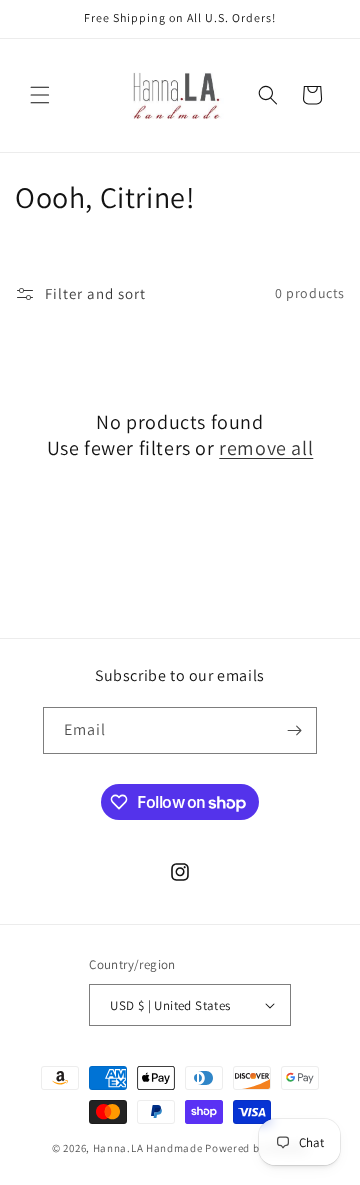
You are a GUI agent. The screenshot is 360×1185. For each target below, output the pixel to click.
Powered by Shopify (256, 1148)
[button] (40, 95)
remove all (266, 448)
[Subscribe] (294, 730)
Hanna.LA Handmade (148, 1148)
